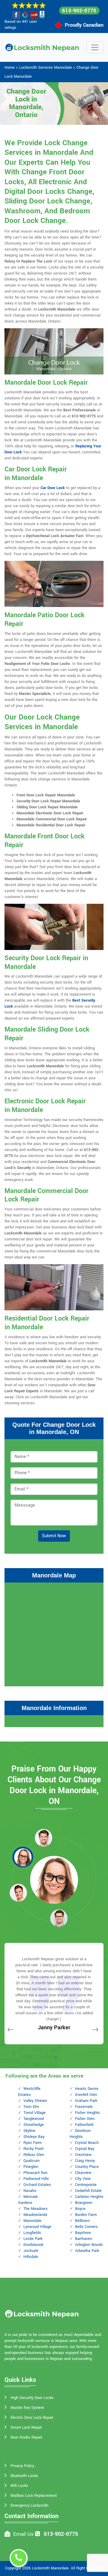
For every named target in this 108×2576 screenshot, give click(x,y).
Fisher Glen (85, 2119)
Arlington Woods (89, 2245)
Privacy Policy (22, 2466)
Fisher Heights (87, 2113)
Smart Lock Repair (26, 2427)
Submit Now (54, 1536)
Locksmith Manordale (50, 2568)
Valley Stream (35, 2101)
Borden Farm (86, 2215)
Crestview (83, 2155)
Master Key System (27, 2408)
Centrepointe (86, 2185)
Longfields (32, 2233)
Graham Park (86, 2101)
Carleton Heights (89, 2197)
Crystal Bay (85, 2149)
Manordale (32, 2221)
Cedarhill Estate (88, 2191)
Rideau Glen (34, 2155)
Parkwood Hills (36, 2179)
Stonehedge (34, 2125)
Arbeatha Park (87, 2251)
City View (83, 2179)
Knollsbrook (33, 2245)
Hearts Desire (87, 2089)
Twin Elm (31, 2107)
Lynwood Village (37, 2227)
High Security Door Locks (32, 2398)
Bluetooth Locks (24, 2476)
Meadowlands (35, 2215)
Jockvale (31, 2251)
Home (10, 68)
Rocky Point (33, 2149)
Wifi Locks (19, 2486)
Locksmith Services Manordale (46, 68)
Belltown (82, 2221)
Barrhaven (84, 2239)
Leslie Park (33, 2239)
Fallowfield (84, 2125)
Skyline (29, 2131)
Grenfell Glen (86, 2095)
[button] (43, 1838)
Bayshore (83, 2233)
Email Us (23, 2534)
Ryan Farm (33, 2143)
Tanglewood (34, 2119)
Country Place (87, 2167)
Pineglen (31, 2167)
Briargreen (84, 2203)
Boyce (80, 2209)
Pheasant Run (35, 2173)
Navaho (30, 2191)
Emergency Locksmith (29, 2505)
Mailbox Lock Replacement (34, 2496)
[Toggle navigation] (95, 47)
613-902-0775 (79, 11)
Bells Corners (86, 2227)
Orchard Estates (37, 2185)
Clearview (83, 2173)
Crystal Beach (87, 2143)
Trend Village (34, 2113)
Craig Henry (85, 2161)
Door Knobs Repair (26, 2437)
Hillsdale (31, 2257)
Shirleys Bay (34, 2137)
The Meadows (36, 2209)
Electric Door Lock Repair (32, 2418)
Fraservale (84, 2107)
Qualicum (31, 2161)
